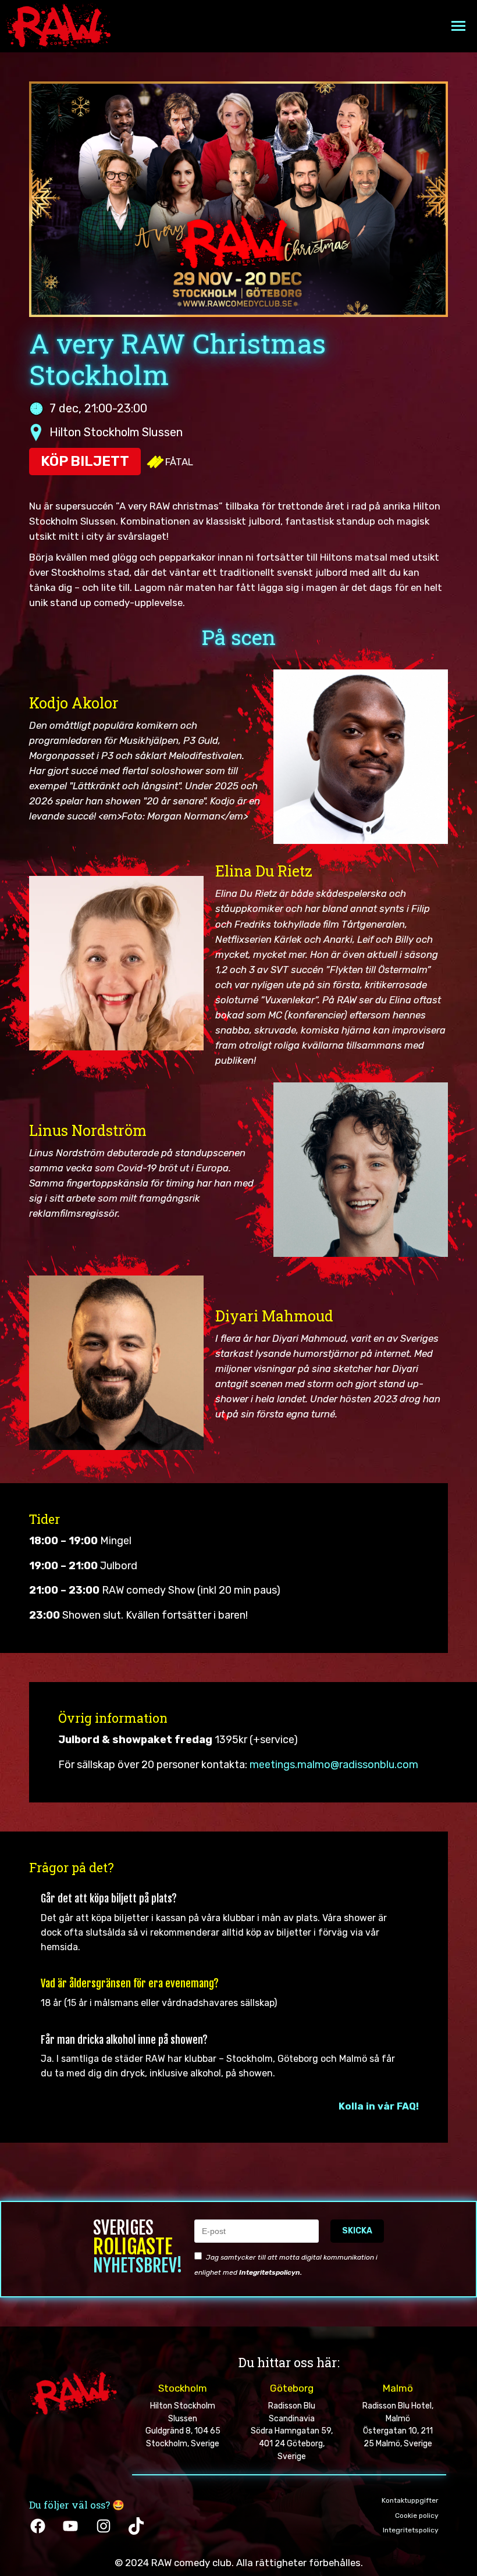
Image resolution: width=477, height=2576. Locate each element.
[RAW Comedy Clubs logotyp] (58, 26)
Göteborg (292, 2388)
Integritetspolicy (411, 2530)
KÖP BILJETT (85, 461)
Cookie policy (417, 2516)
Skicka (357, 2231)
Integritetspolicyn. (270, 2272)
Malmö (398, 2388)
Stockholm (183, 2388)
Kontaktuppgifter (410, 2500)
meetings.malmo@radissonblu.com (334, 1765)
